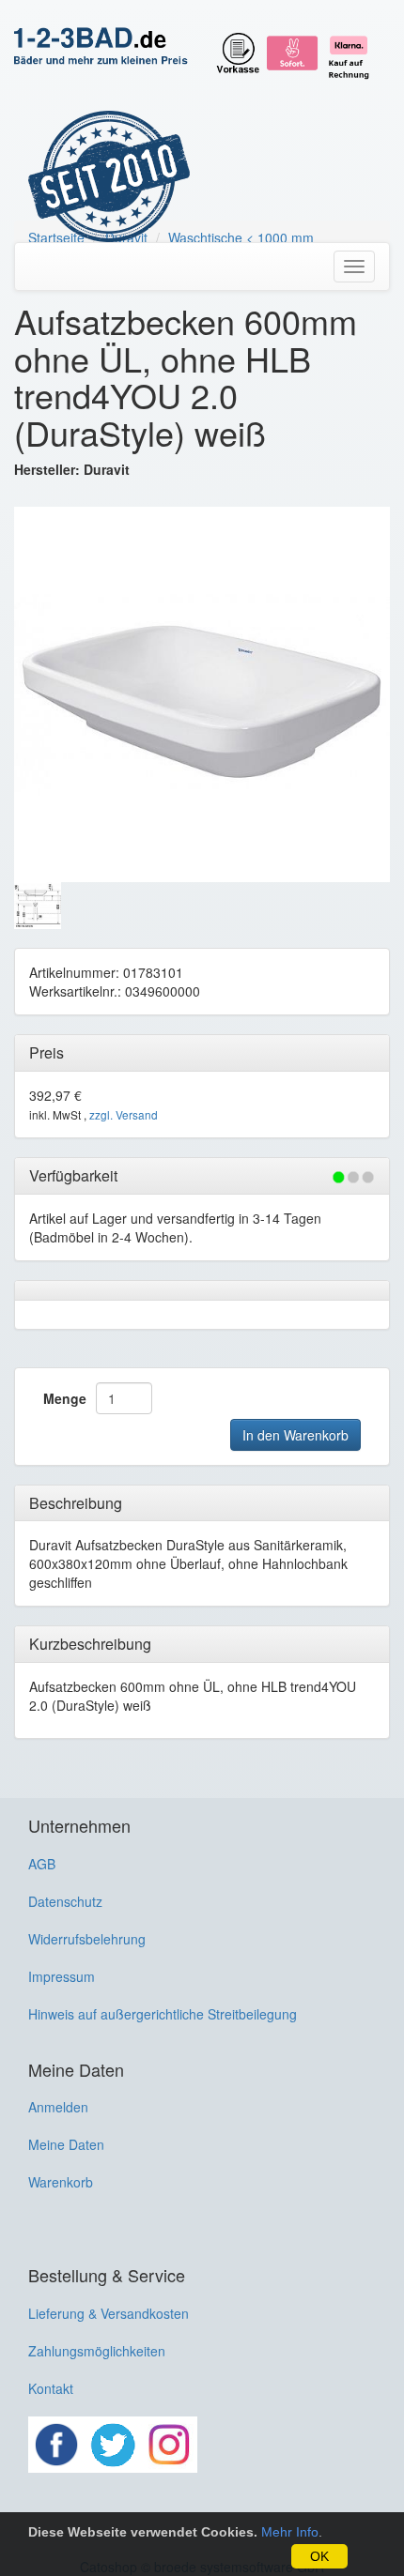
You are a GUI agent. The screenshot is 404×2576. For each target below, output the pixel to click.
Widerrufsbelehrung (87, 1939)
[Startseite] (101, 47)
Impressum (62, 1976)
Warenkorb (61, 2182)
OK (319, 2556)
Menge (65, 1398)
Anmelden (58, 2107)
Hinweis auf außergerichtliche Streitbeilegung (163, 2014)
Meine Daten (66, 2144)
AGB (42, 1864)
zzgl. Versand (124, 1114)
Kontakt (51, 2388)
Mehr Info (290, 2532)
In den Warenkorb (295, 1435)
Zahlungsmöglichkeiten (97, 2351)
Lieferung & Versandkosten (109, 2313)
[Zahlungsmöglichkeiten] (296, 49)
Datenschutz (65, 1901)
